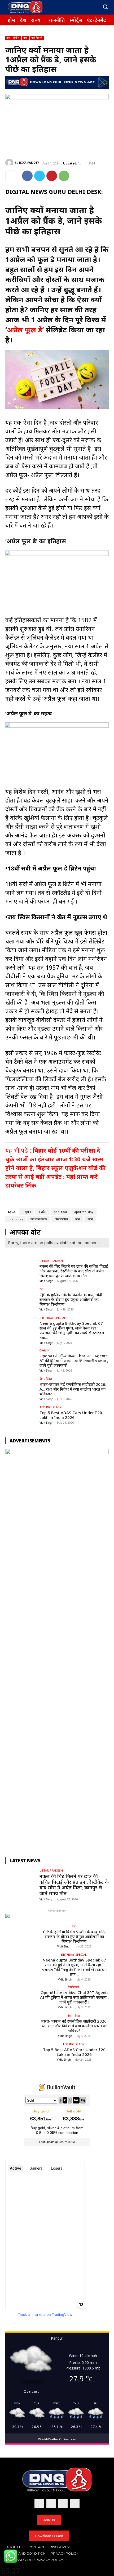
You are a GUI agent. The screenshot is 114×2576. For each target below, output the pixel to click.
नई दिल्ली (37, 38)
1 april (27, 1212)
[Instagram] (77, 7)
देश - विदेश (13, 38)
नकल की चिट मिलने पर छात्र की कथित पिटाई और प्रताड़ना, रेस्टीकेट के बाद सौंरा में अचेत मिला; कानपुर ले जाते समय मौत (74, 1271)
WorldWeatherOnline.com (57, 2439)
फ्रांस (78, 1219)
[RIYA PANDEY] (10, 163)
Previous (12, 1646)
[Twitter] (85, 7)
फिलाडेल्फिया (61, 1219)
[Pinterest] (52, 176)
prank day (16, 1219)
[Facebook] (68, 7)
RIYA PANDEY (29, 162)
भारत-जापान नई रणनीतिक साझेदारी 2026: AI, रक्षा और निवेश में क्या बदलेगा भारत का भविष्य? (73, 1389)
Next (102, 1646)
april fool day (84, 1212)
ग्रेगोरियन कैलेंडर (39, 1219)
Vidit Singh (47, 1281)
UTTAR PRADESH (51, 1261)
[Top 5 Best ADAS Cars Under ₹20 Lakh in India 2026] (21, 1417)
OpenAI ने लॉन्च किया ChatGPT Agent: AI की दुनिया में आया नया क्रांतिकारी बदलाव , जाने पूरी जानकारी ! (74, 1360)
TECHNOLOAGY (51, 1407)
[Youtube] (94, 7)
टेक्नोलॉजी (45, 1350)
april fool (60, 1212)
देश (25, 38)
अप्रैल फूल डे (25, 330)
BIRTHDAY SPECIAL (53, 1318)
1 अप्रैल (42, 1212)
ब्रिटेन (90, 1219)
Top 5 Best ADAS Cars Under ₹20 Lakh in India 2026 (71, 1415)
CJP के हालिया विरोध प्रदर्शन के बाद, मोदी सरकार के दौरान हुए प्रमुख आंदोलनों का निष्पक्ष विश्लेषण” (71, 1299)
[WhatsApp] (64, 176)
